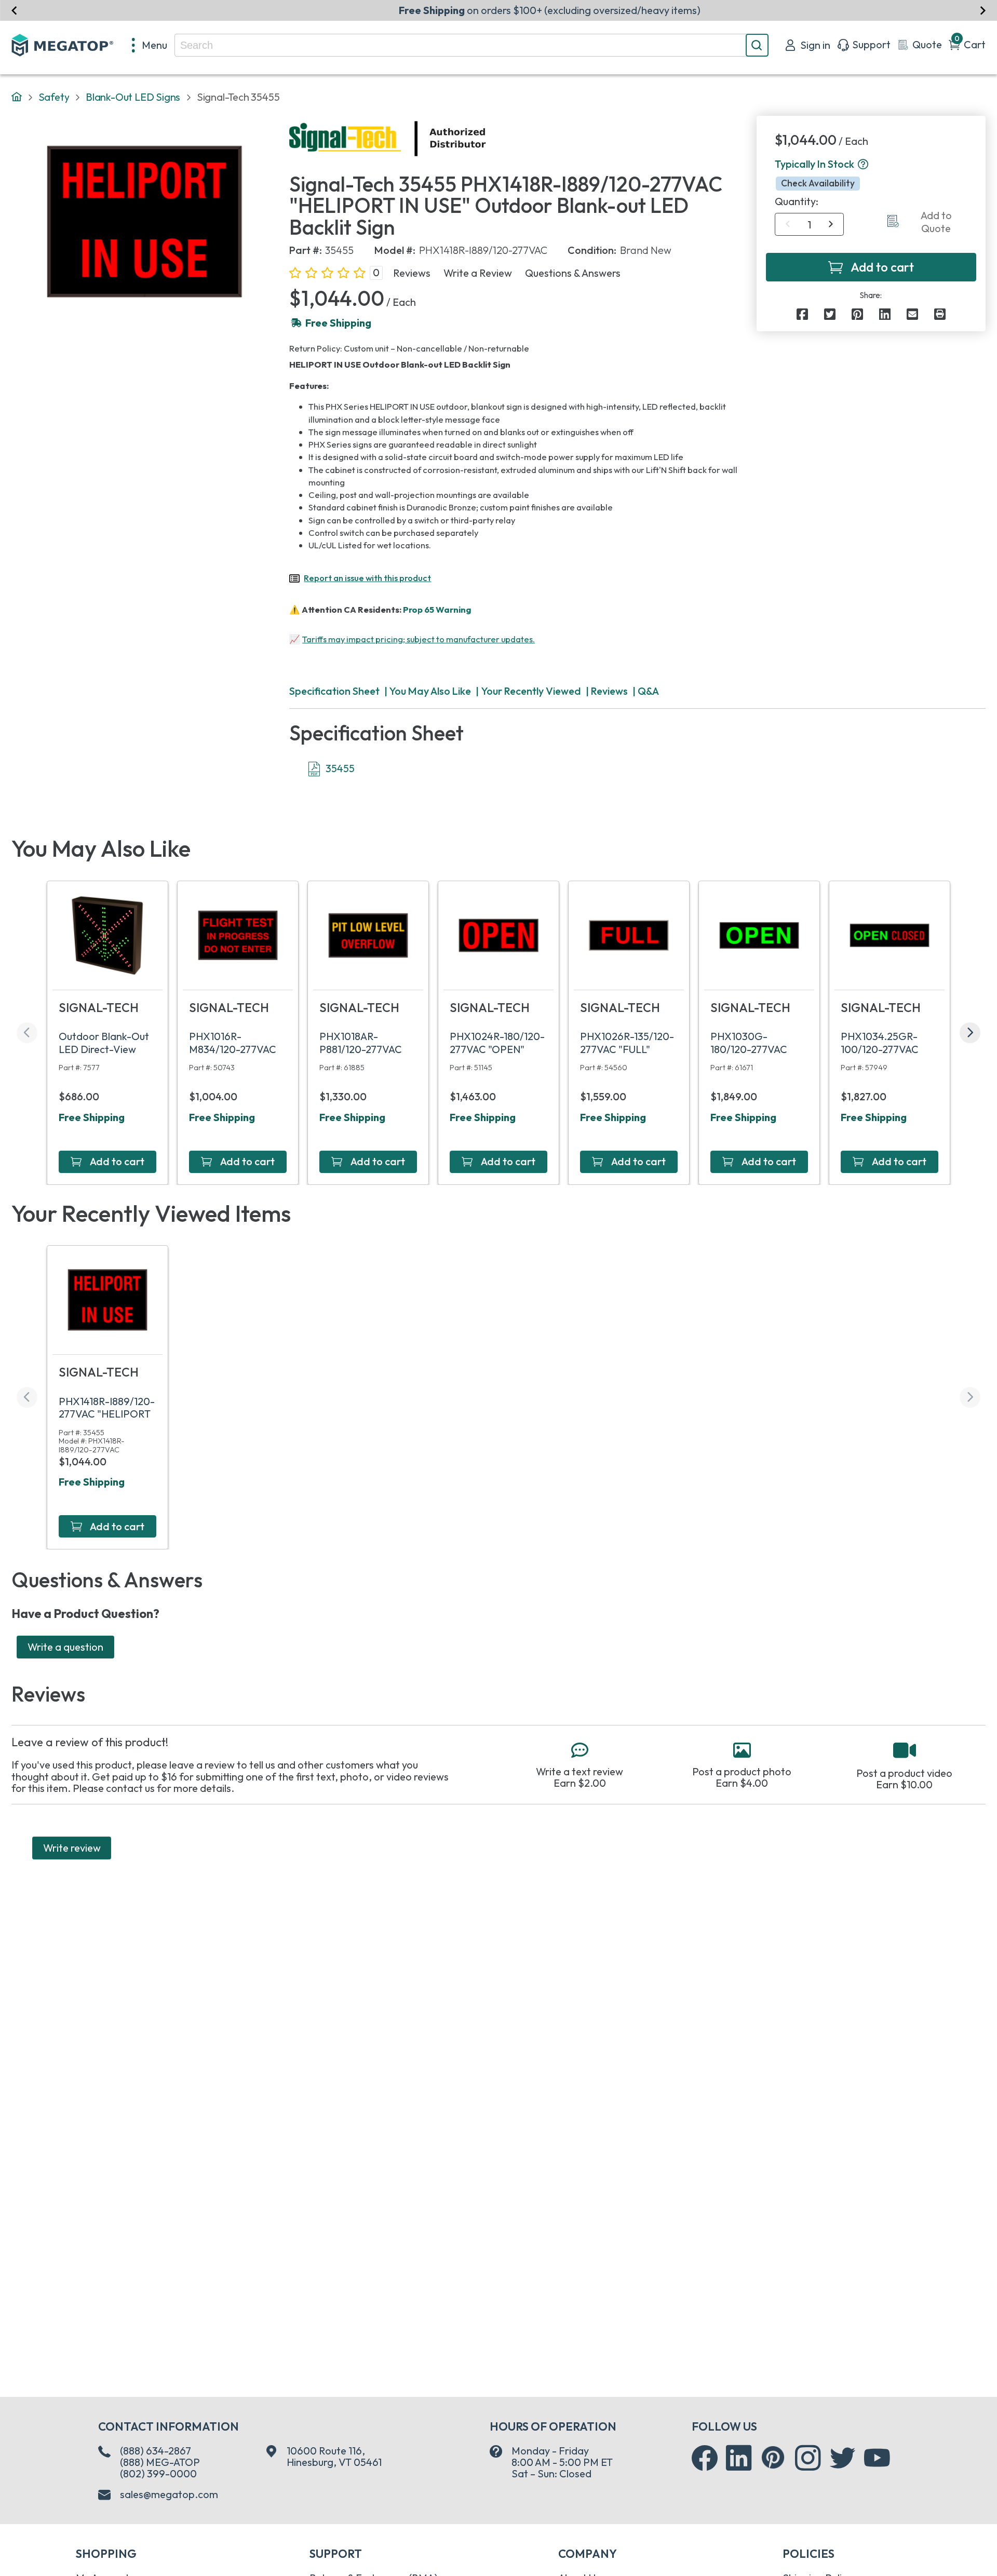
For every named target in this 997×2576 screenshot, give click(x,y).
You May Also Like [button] (430, 691)
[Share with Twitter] (830, 314)
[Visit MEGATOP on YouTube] (877, 2458)
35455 (340, 768)
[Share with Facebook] (802, 314)
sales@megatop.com (169, 2494)
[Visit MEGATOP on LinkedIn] (739, 2458)
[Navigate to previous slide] (14, 10)
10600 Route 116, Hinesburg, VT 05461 (334, 2457)
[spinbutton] (809, 225)
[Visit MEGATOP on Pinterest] (773, 2457)
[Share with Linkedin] (885, 314)
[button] (863, 165)
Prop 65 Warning (437, 609)
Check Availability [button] (818, 184)
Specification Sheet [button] (334, 691)
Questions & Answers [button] (573, 273)
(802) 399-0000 (158, 2473)
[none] (150, 45)
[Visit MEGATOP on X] (843, 2458)
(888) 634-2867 (156, 2451)
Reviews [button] (412, 273)
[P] (940, 314)
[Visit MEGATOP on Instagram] (808, 2458)
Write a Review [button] (478, 273)
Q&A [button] (648, 691)
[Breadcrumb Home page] (17, 97)
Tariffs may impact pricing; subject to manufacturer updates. (419, 639)
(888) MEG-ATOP (160, 2462)
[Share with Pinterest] (857, 314)
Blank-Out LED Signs (133, 97)
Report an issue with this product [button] (367, 578)
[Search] (757, 45)
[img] (487, 139)
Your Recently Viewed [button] (531, 691)
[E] (912, 314)
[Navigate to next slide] (983, 10)
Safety (54, 97)
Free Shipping (92, 1117)
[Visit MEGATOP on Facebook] (705, 2458)
